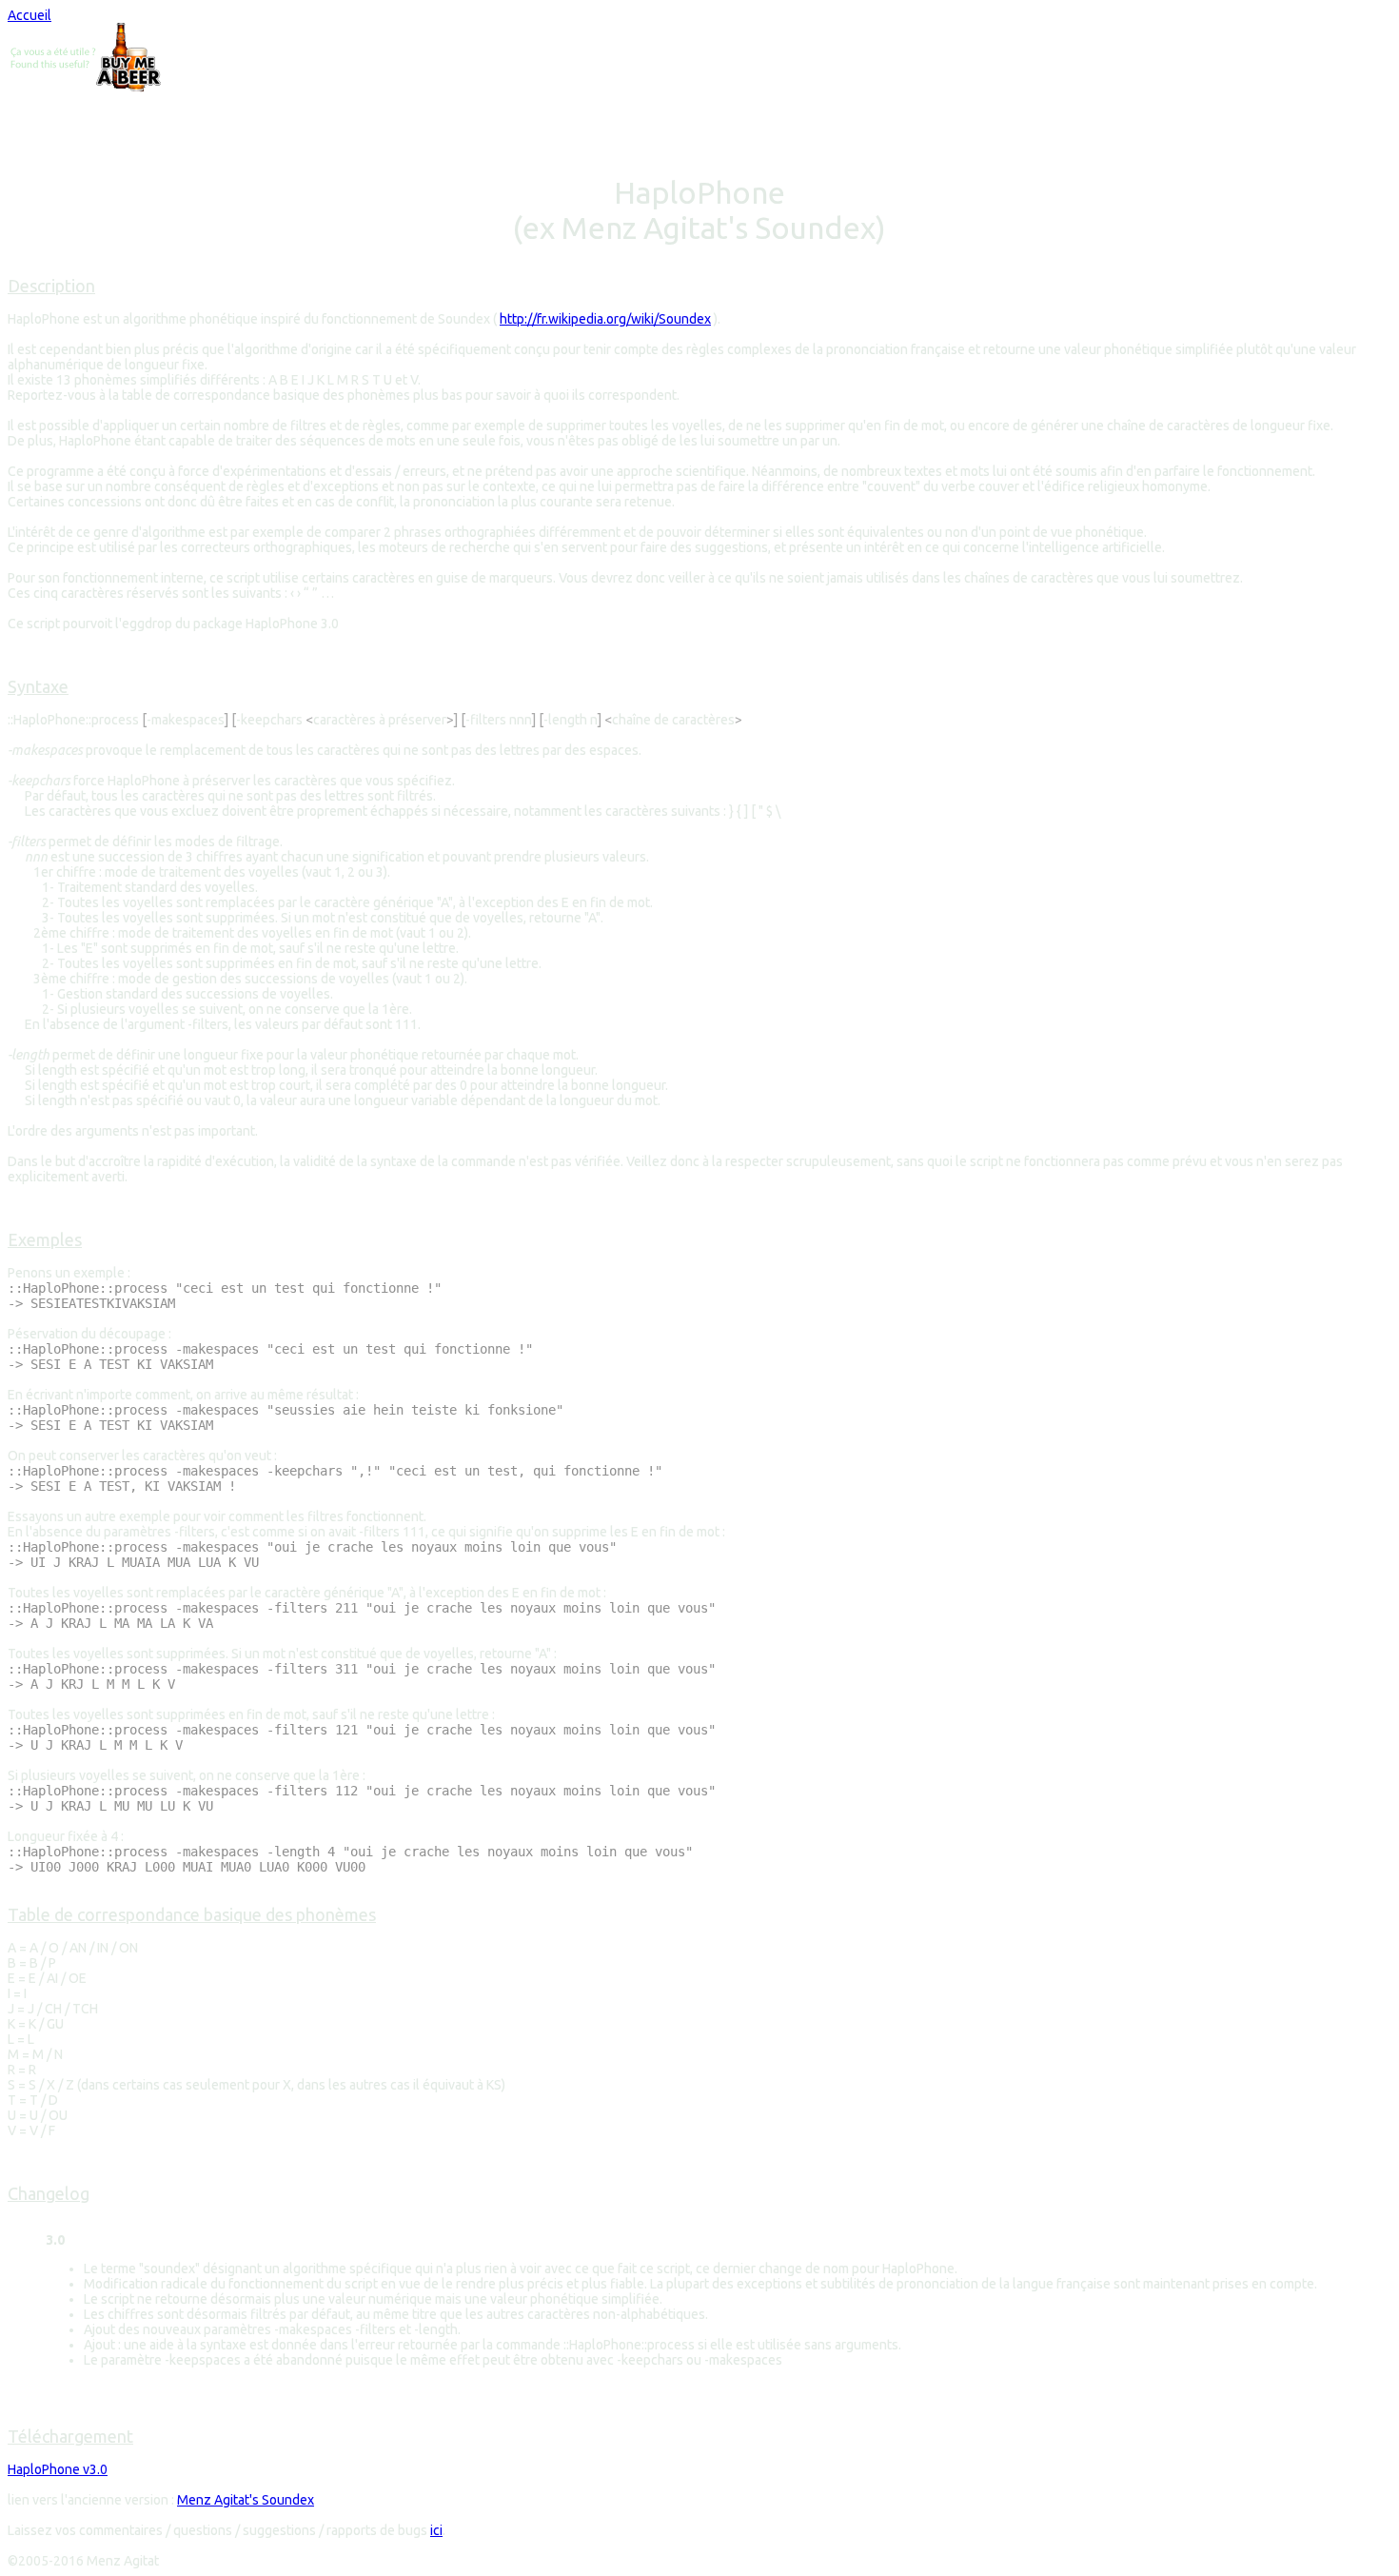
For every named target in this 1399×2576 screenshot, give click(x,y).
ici (436, 2530)
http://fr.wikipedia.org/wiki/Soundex (605, 319)
